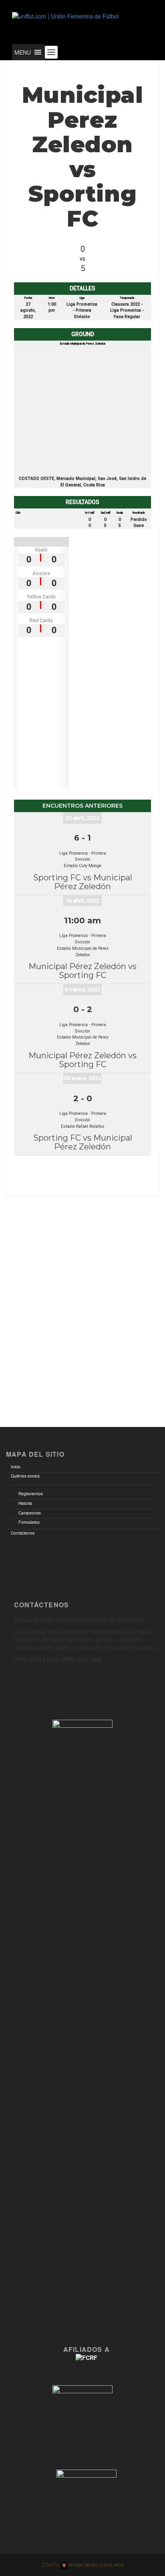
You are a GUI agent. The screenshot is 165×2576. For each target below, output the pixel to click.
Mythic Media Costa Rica (95, 2565)
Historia (25, 1503)
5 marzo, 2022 (82, 989)
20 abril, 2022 (82, 818)
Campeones (30, 1513)
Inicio (16, 1467)
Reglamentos (31, 1494)
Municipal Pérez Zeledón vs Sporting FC (82, 971)
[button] (23, 52)
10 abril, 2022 (82, 900)
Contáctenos (23, 1533)
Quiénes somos (25, 1476)
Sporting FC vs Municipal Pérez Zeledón (83, 882)
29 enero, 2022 (82, 1078)
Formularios (29, 1522)
